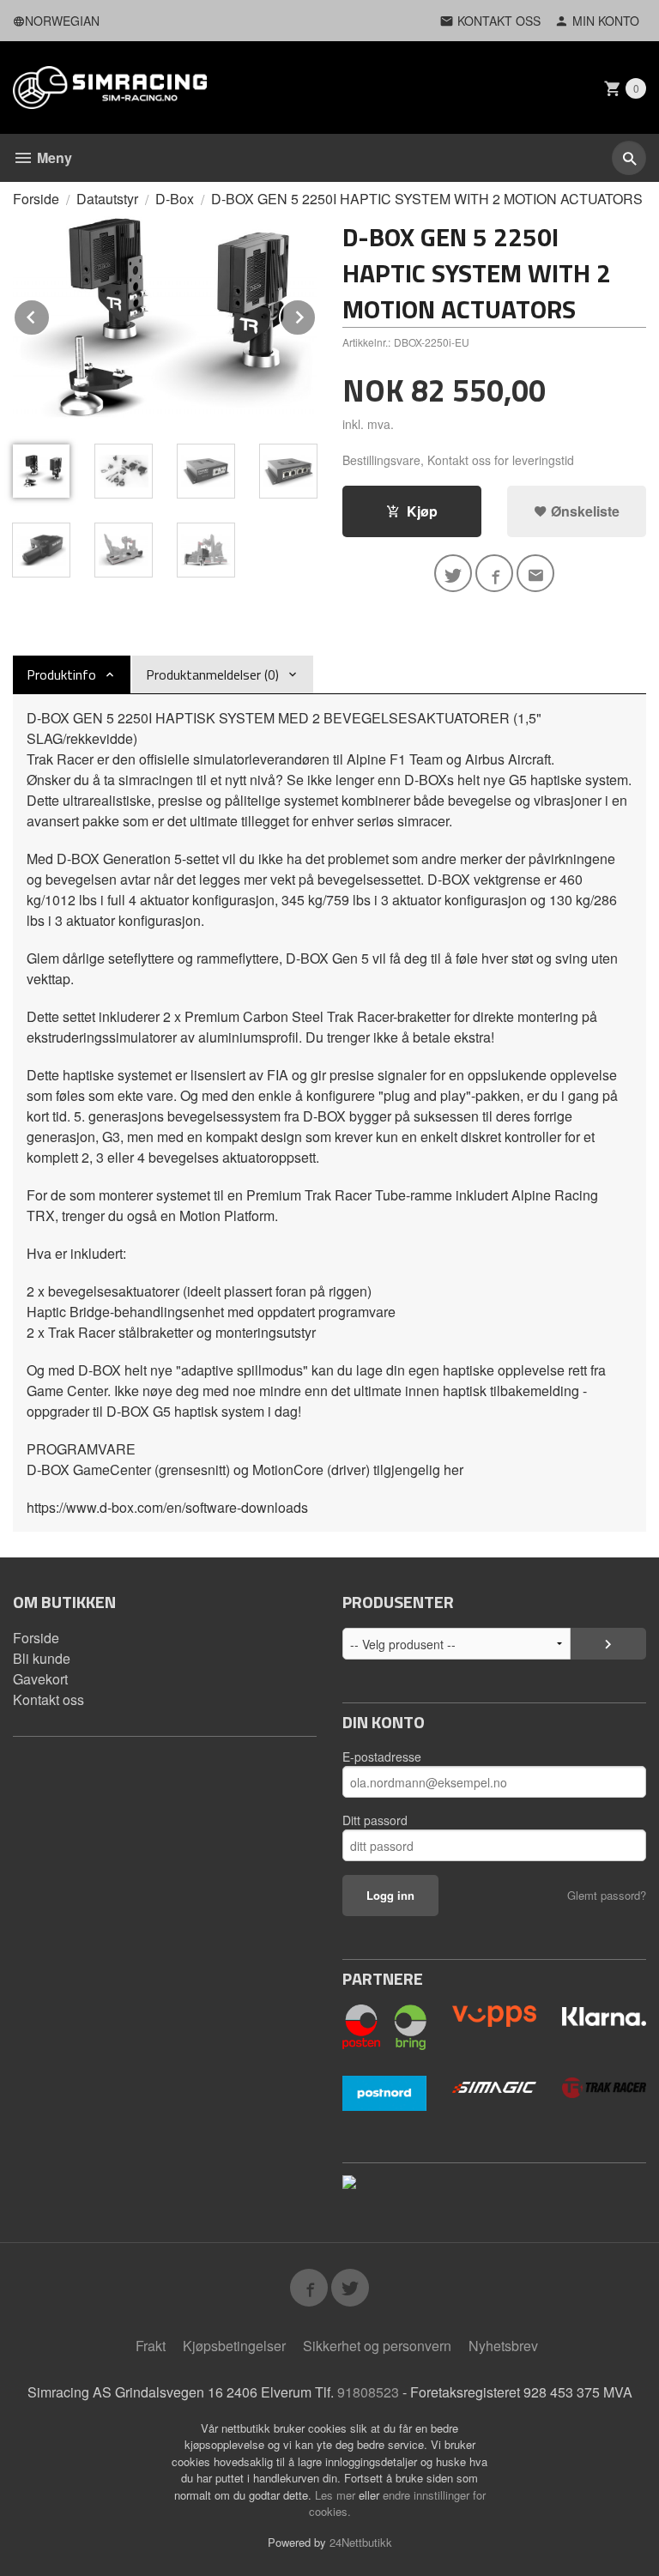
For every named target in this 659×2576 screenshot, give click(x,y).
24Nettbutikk (361, 2542)
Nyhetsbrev (503, 2346)
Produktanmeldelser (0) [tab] (212, 674)
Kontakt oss (48, 1699)
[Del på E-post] (535, 573)
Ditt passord (375, 1820)
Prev (50, 314)
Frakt (151, 2346)
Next (316, 314)
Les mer (337, 2495)
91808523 (368, 2392)
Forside (36, 199)
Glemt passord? (607, 1895)
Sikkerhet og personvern (377, 2346)
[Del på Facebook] (494, 573)
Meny (53, 157)
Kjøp (422, 511)
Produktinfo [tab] (61, 674)
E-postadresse (382, 1757)
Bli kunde (42, 1658)
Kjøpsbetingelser (234, 2346)
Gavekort (40, 1679)
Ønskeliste (583, 511)
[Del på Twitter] (453, 573)
